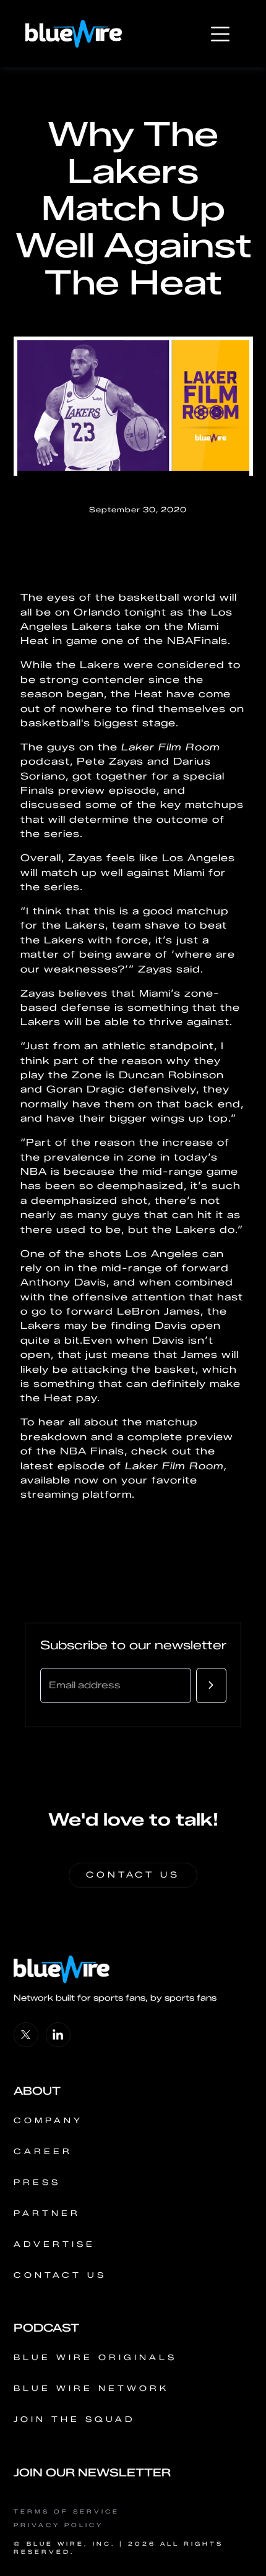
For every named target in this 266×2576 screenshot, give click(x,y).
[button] (220, 34)
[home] (74, 34)
